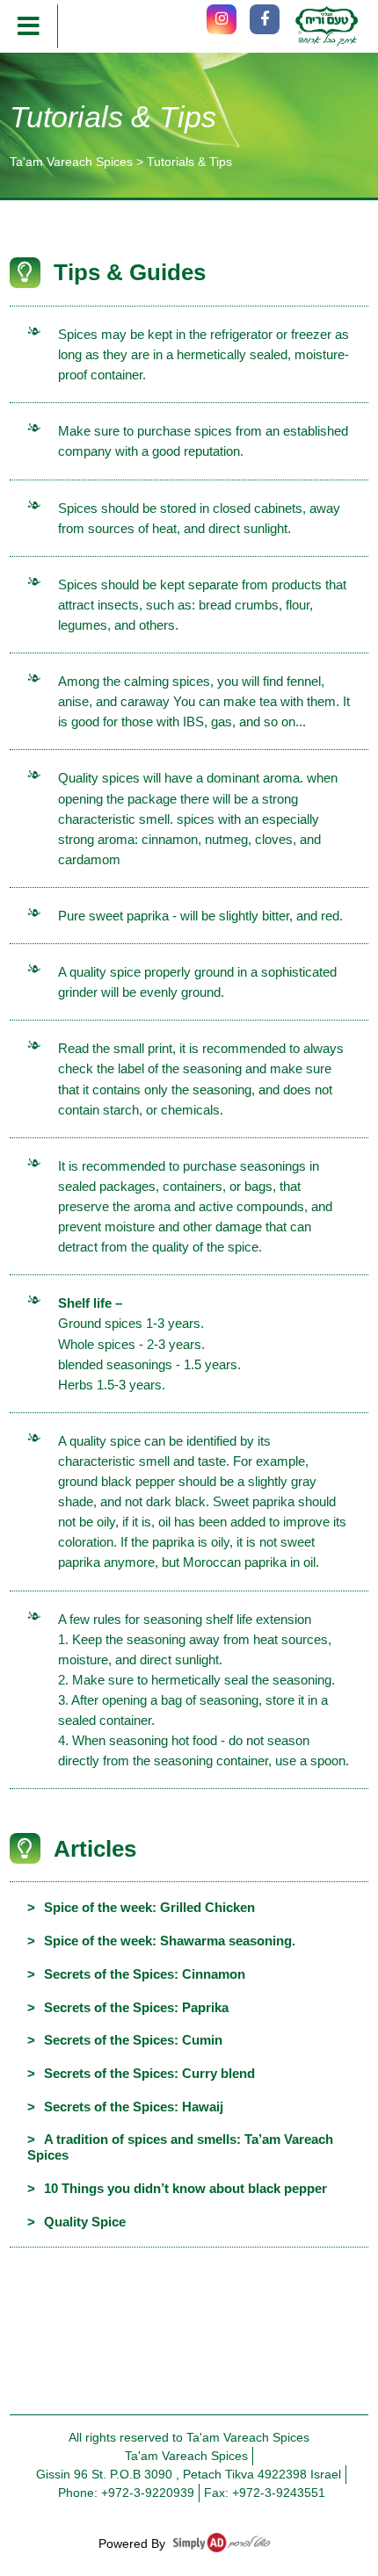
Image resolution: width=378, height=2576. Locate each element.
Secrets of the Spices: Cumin (133, 2040)
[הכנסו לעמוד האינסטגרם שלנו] (222, 19)
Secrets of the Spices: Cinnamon (145, 1974)
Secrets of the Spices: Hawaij (134, 2107)
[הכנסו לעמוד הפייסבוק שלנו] (265, 19)
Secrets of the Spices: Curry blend (149, 2073)
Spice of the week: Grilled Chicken (149, 1907)
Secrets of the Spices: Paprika (136, 2007)
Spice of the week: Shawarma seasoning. (170, 1941)
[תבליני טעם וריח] (327, 26)
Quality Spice (85, 2222)
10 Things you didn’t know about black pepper (185, 2188)
